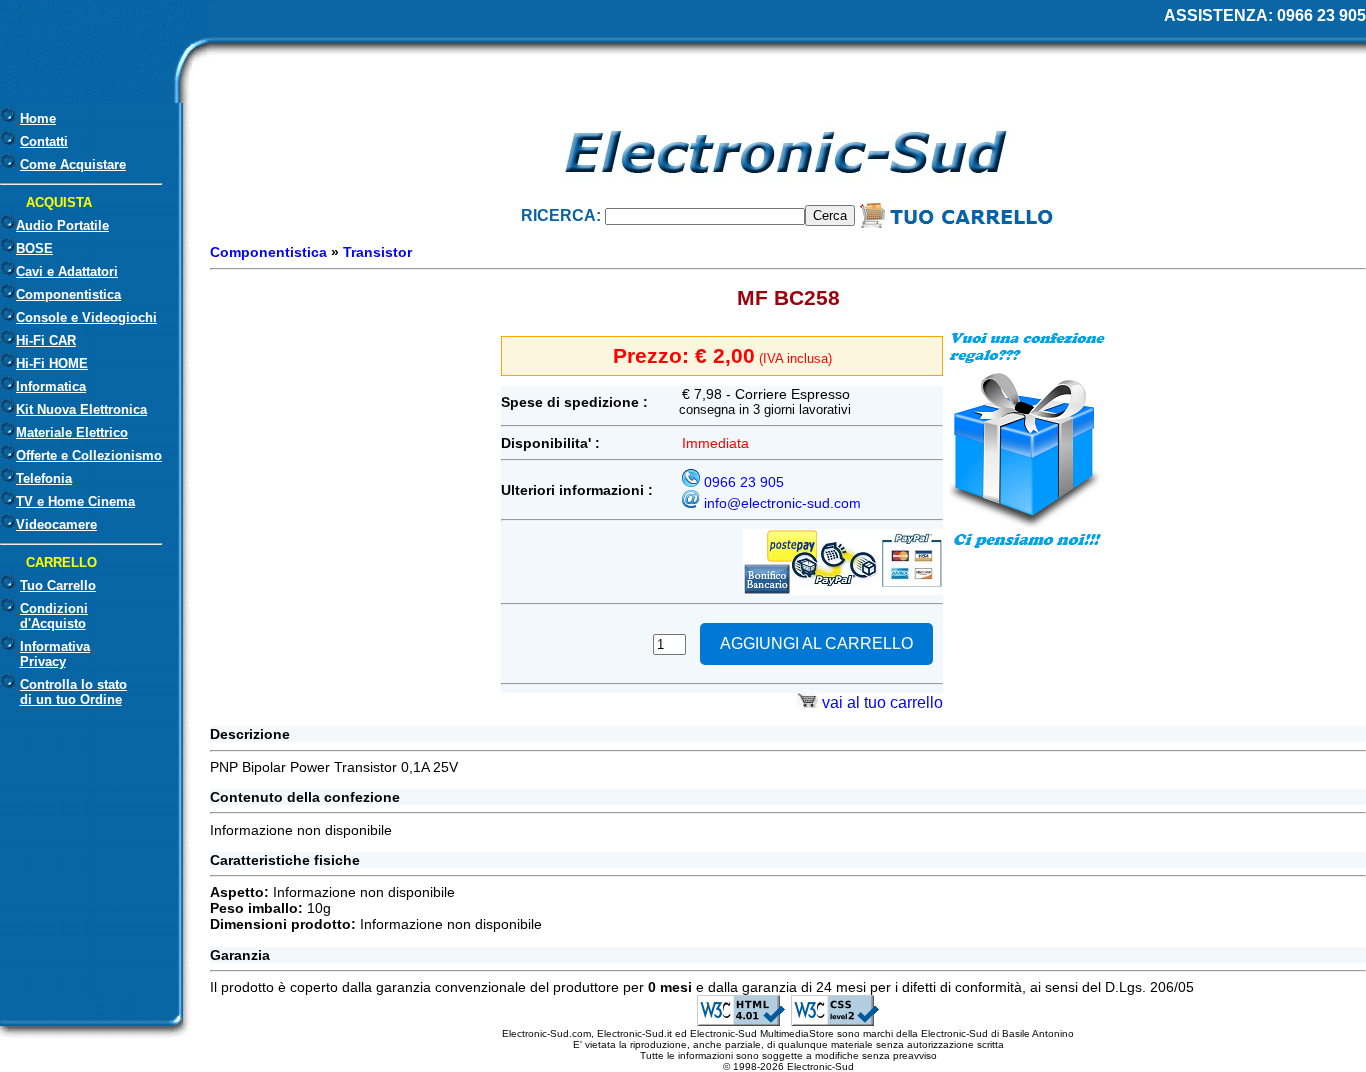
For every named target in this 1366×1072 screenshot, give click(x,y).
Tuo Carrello (58, 585)
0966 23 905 (1321, 15)
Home (38, 118)
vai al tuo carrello (882, 702)
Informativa (55, 654)
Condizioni (54, 616)
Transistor (377, 252)
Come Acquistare (73, 164)
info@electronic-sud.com (782, 503)
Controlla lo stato (73, 692)
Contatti (44, 141)
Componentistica (268, 252)
